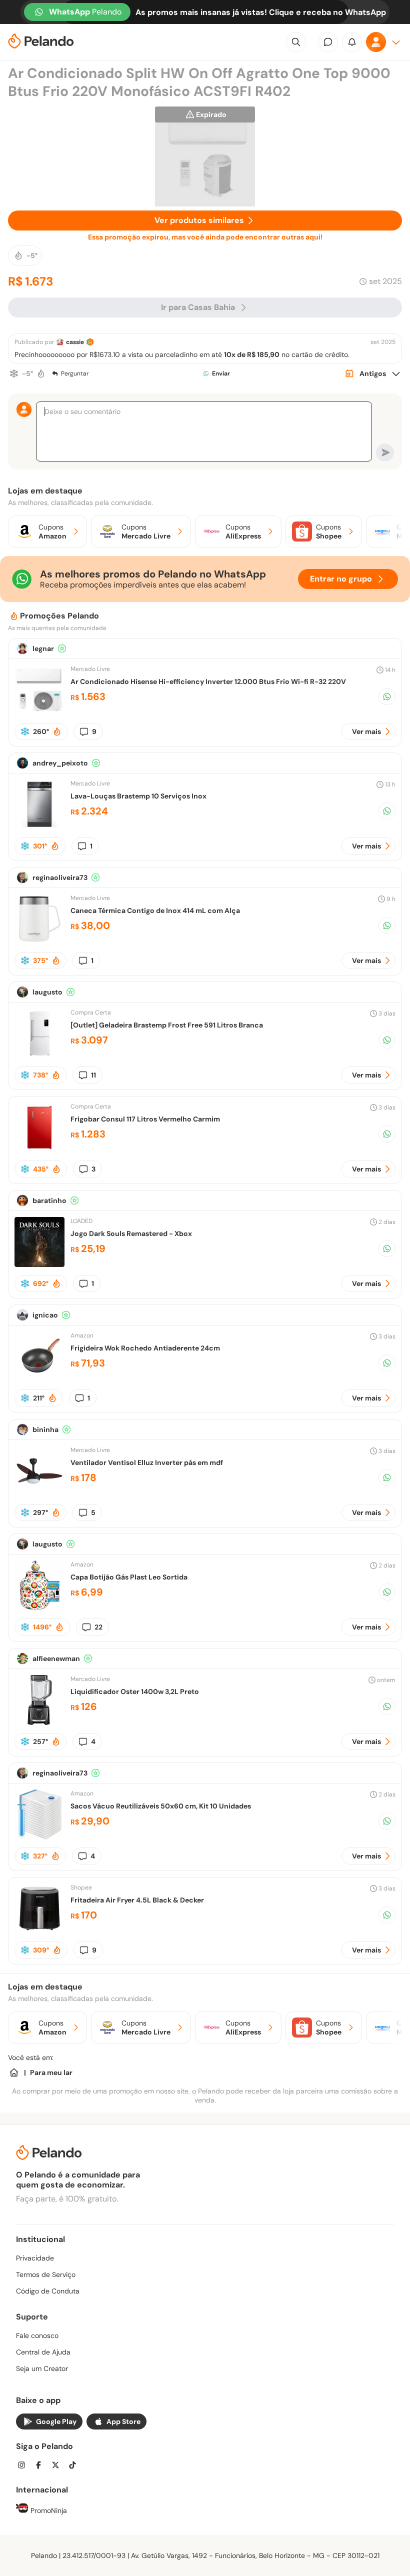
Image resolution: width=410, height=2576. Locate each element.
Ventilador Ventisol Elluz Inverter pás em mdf (147, 1462)
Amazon (82, 1335)
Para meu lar (51, 2072)
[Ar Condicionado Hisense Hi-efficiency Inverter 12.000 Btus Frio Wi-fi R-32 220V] (39, 712)
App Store (123, 2421)
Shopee (81, 1887)
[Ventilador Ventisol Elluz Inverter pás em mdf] (39, 1493)
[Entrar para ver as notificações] (352, 42)
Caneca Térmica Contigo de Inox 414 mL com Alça (155, 910)
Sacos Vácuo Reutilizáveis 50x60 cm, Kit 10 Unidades (161, 1806)
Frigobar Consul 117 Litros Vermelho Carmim (145, 1119)
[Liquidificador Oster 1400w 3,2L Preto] (39, 1722)
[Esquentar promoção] (41, 373)
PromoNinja (48, 2510)
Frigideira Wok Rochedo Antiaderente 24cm (145, 1348)
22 (98, 1627)
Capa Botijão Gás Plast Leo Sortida (129, 1577)
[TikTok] (75, 2466)
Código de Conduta (48, 2291)
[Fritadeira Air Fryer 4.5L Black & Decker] (39, 1931)
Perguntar (75, 373)
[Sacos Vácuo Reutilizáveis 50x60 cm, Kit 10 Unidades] (39, 1837)
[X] (58, 2466)
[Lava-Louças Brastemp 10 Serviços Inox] (39, 827)
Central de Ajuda (43, 2352)
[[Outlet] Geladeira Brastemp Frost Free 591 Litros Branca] (39, 1056)
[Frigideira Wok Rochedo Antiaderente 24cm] (39, 1379)
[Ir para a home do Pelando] (41, 42)
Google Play (56, 2421)
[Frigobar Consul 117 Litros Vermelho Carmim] (39, 1150)
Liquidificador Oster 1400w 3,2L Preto (135, 1691)
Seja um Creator (42, 2368)
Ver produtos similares (199, 220)
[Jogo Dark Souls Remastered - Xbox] (39, 1264)
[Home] (14, 2072)
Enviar (221, 373)
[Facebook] (41, 2466)
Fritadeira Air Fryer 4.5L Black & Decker (137, 1900)
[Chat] (328, 42)
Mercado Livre (90, 669)
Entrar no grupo (341, 579)
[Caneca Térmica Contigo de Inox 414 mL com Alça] (39, 941)
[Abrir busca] (296, 42)
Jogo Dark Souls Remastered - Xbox (131, 1233)
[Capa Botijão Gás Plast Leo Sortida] (39, 1608)
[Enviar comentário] (385, 452)
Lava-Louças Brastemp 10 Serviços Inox (138, 796)
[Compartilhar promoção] (387, 696)
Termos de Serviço (46, 2274)
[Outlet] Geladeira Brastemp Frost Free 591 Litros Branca (167, 1025)
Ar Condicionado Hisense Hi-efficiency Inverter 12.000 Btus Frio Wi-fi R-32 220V (208, 681)
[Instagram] (24, 2466)
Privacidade (35, 2258)
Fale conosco (37, 2335)
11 (93, 1075)
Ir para (198, 307)
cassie (75, 342)
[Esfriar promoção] (14, 373)
